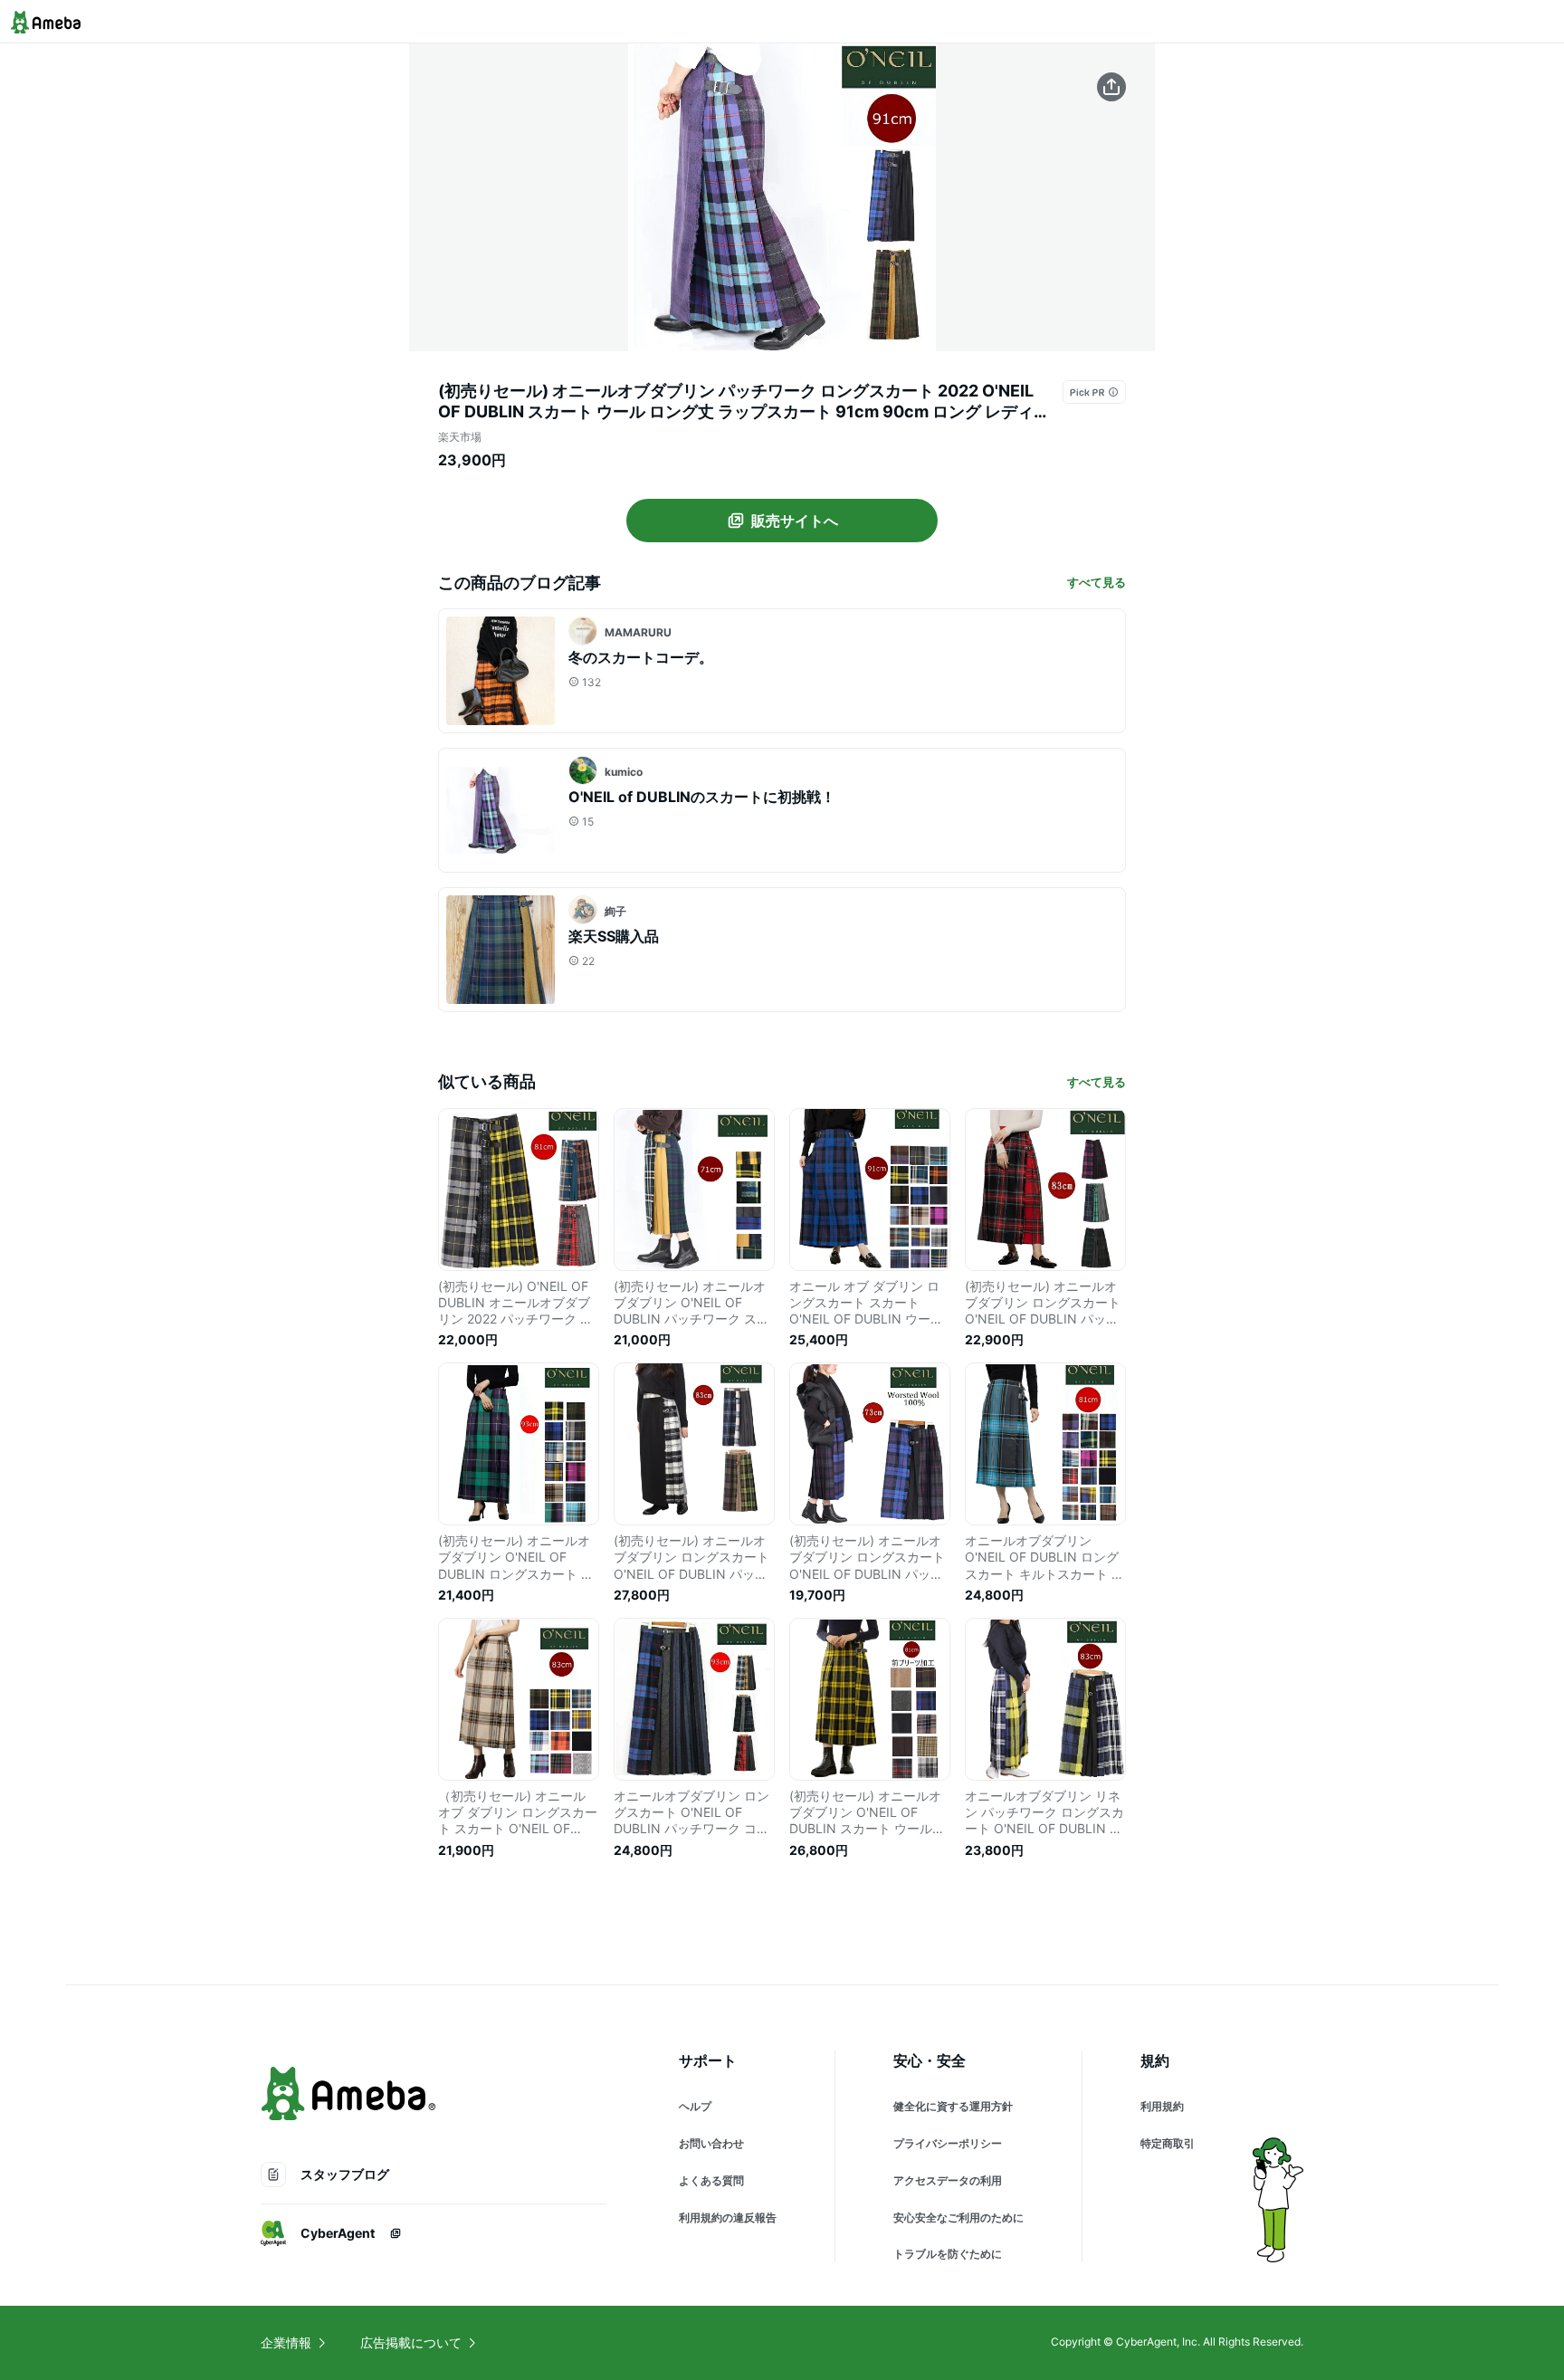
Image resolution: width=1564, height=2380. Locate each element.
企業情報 (286, 2342)
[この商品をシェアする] (1111, 87)
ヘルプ (695, 2106)
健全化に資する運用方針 (953, 2106)
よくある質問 (711, 2180)
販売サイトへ (795, 521)
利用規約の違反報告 (728, 2218)
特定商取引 (1168, 2143)
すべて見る (1097, 582)
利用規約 (1162, 2106)
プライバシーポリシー (948, 2143)
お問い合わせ (711, 2143)
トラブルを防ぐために (948, 2254)
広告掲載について (411, 2342)
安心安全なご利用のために (958, 2218)
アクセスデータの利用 (948, 2180)
